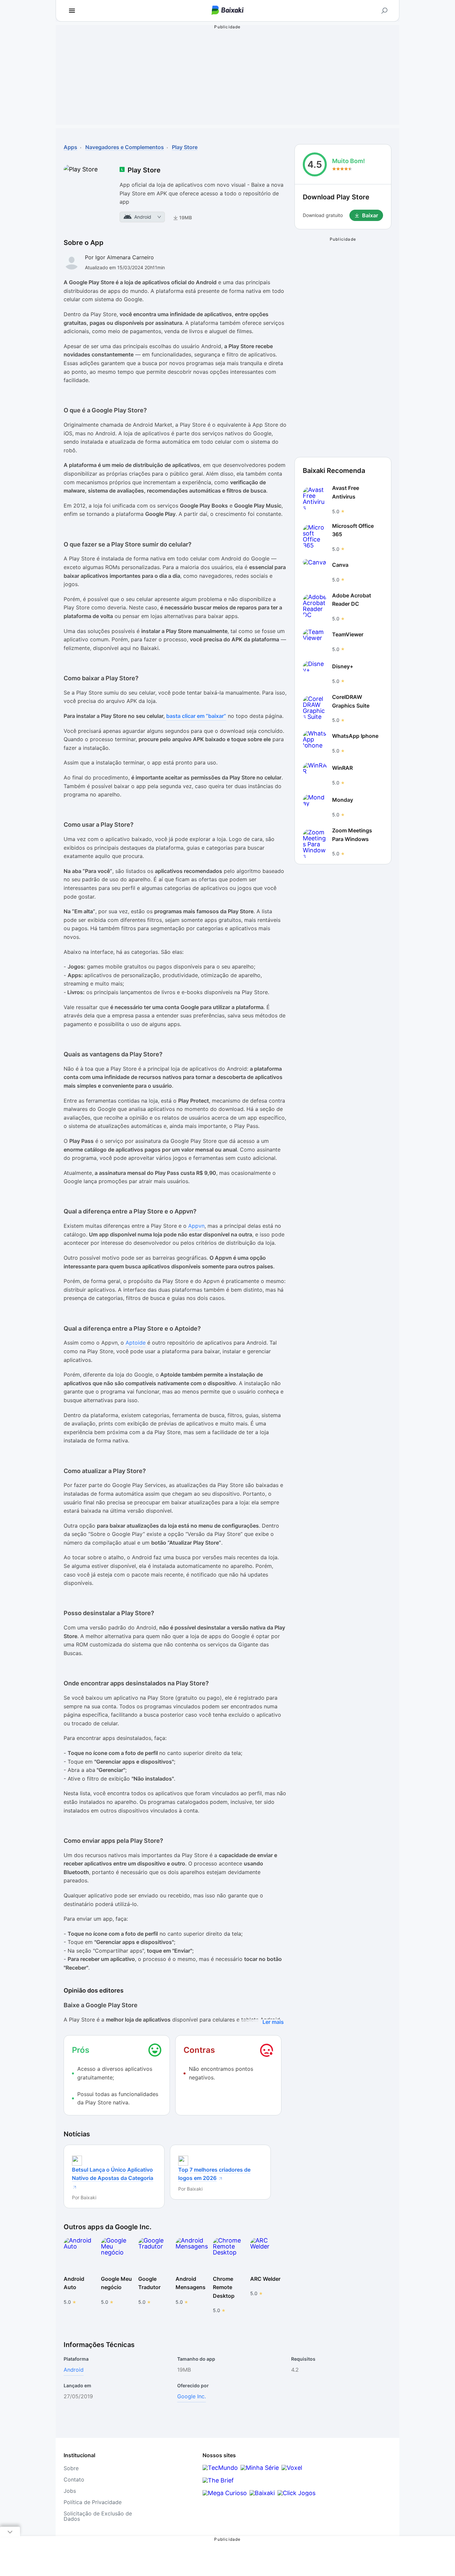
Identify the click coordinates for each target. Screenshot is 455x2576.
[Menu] (72, 11)
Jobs (70, 2491)
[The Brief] (218, 2480)
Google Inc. (192, 2396)
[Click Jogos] (296, 2493)
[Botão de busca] (384, 11)
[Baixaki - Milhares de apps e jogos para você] (227, 11)
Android (74, 2370)
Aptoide (136, 1343)
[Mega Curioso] (225, 2493)
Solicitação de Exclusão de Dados (98, 2516)
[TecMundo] (220, 2468)
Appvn (196, 1226)
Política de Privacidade (93, 2502)
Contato (74, 2479)
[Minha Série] (260, 2468)
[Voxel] (292, 2468)
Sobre (71, 2468)
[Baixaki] (262, 2493)
